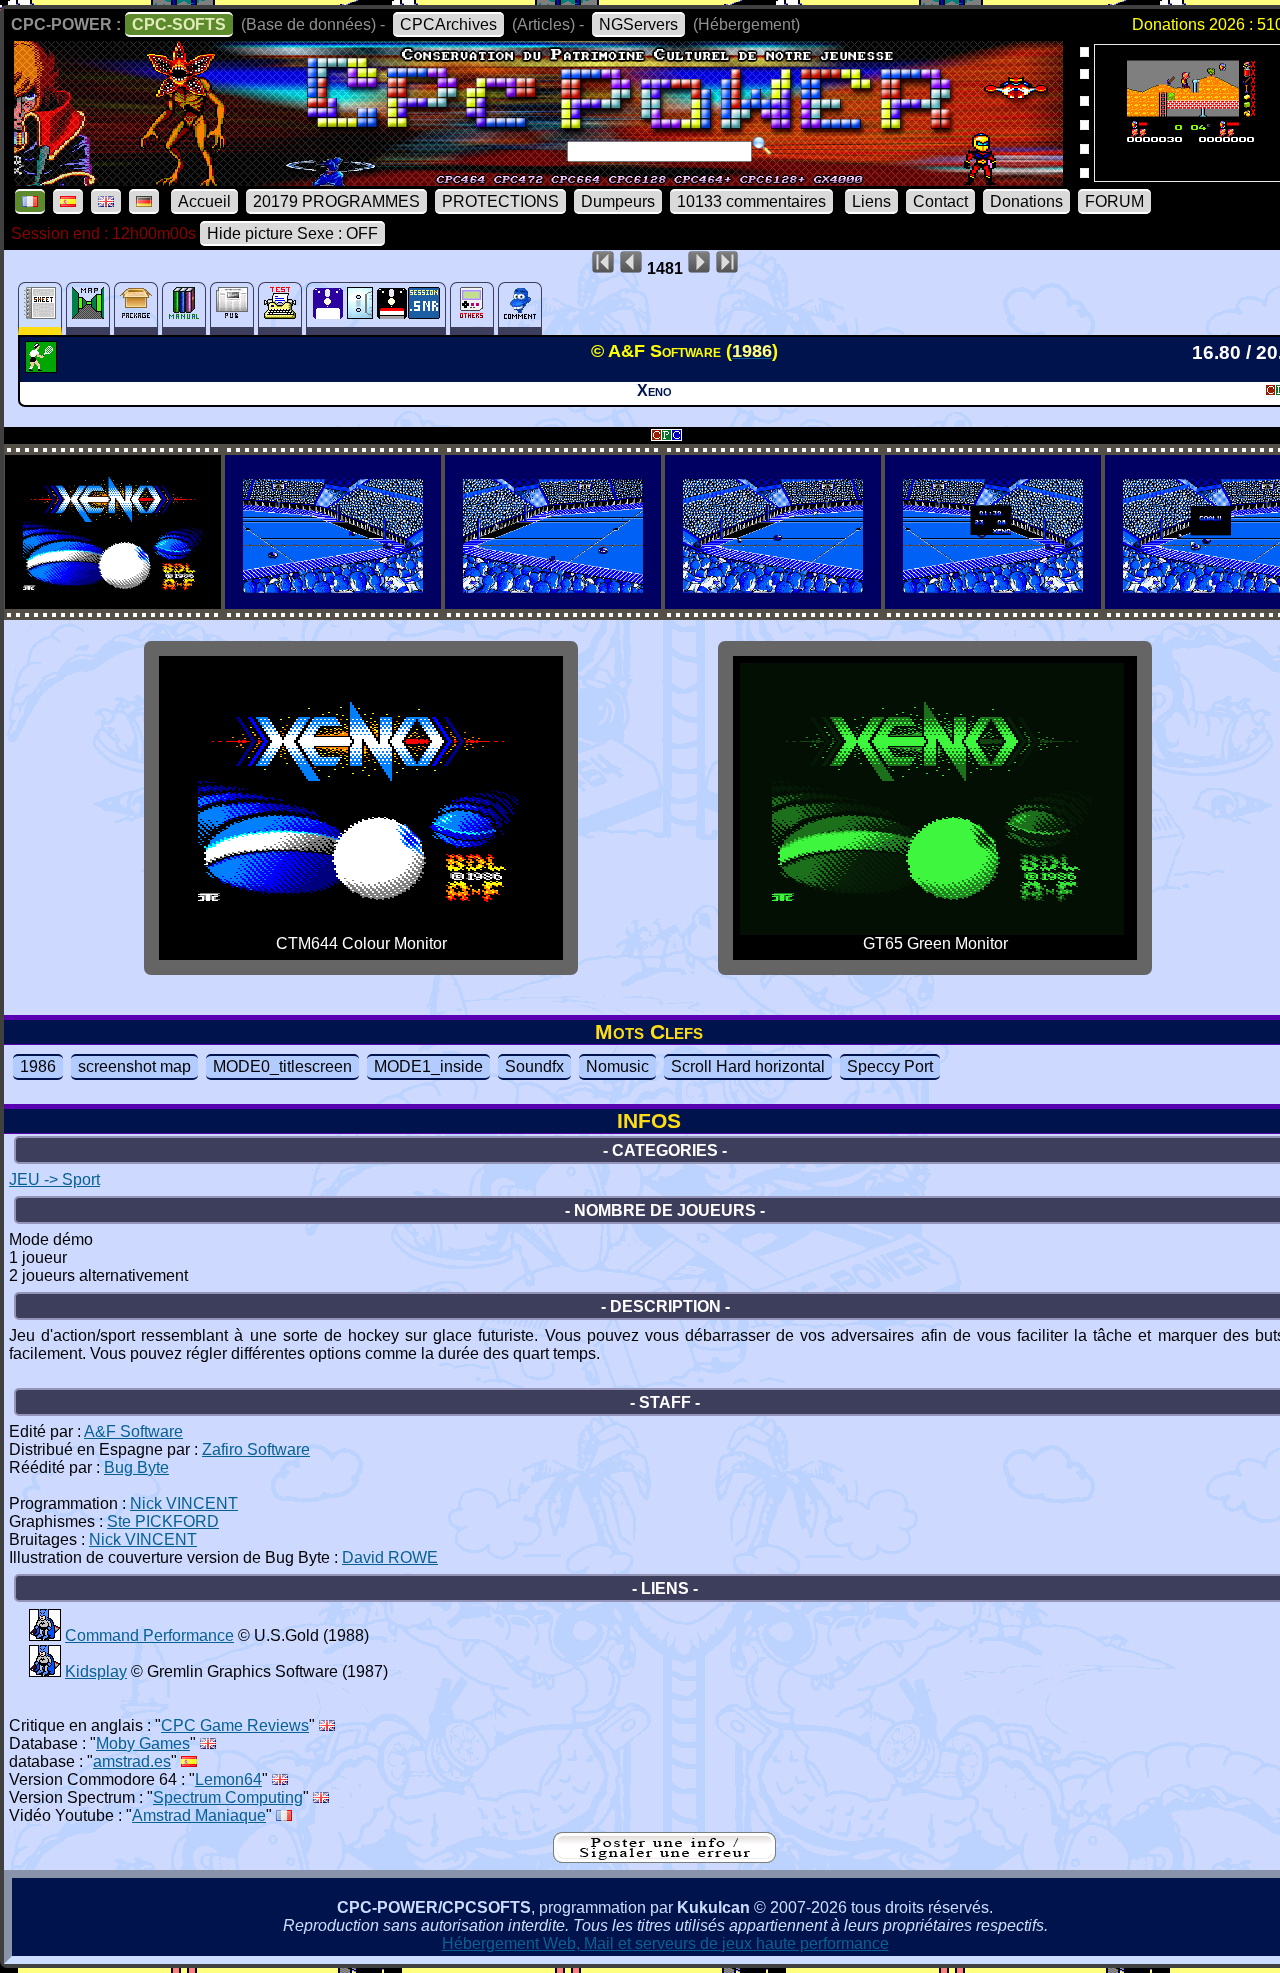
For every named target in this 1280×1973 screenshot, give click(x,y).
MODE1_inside (428, 1066)
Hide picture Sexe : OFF (292, 233)
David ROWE (390, 1557)
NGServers (638, 24)
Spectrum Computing (228, 1797)
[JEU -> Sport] (43, 367)
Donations (1026, 201)
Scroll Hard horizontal (748, 1066)
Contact (940, 201)
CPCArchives (448, 24)
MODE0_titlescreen (282, 1066)
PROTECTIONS (500, 201)
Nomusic (617, 1066)
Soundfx (534, 1066)
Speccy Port (890, 1066)
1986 (38, 1066)
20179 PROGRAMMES (336, 201)
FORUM (1114, 201)
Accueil (204, 201)
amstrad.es (132, 1761)
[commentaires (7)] (520, 308)
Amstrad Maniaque (199, 1815)
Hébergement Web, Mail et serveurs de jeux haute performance (665, 1943)
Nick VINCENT (184, 1503)
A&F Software (133, 1431)
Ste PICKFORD (163, 1521)
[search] (762, 146)
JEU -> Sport (54, 1179)
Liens (871, 201)
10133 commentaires (751, 201)
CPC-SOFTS (179, 24)
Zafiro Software (256, 1449)
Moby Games (143, 1743)
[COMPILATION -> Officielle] (45, 1635)
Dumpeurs (618, 201)
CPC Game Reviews (235, 1725)
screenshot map (134, 1066)
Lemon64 (228, 1779)
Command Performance (149, 1635)
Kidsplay (96, 1671)
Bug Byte (136, 1467)
